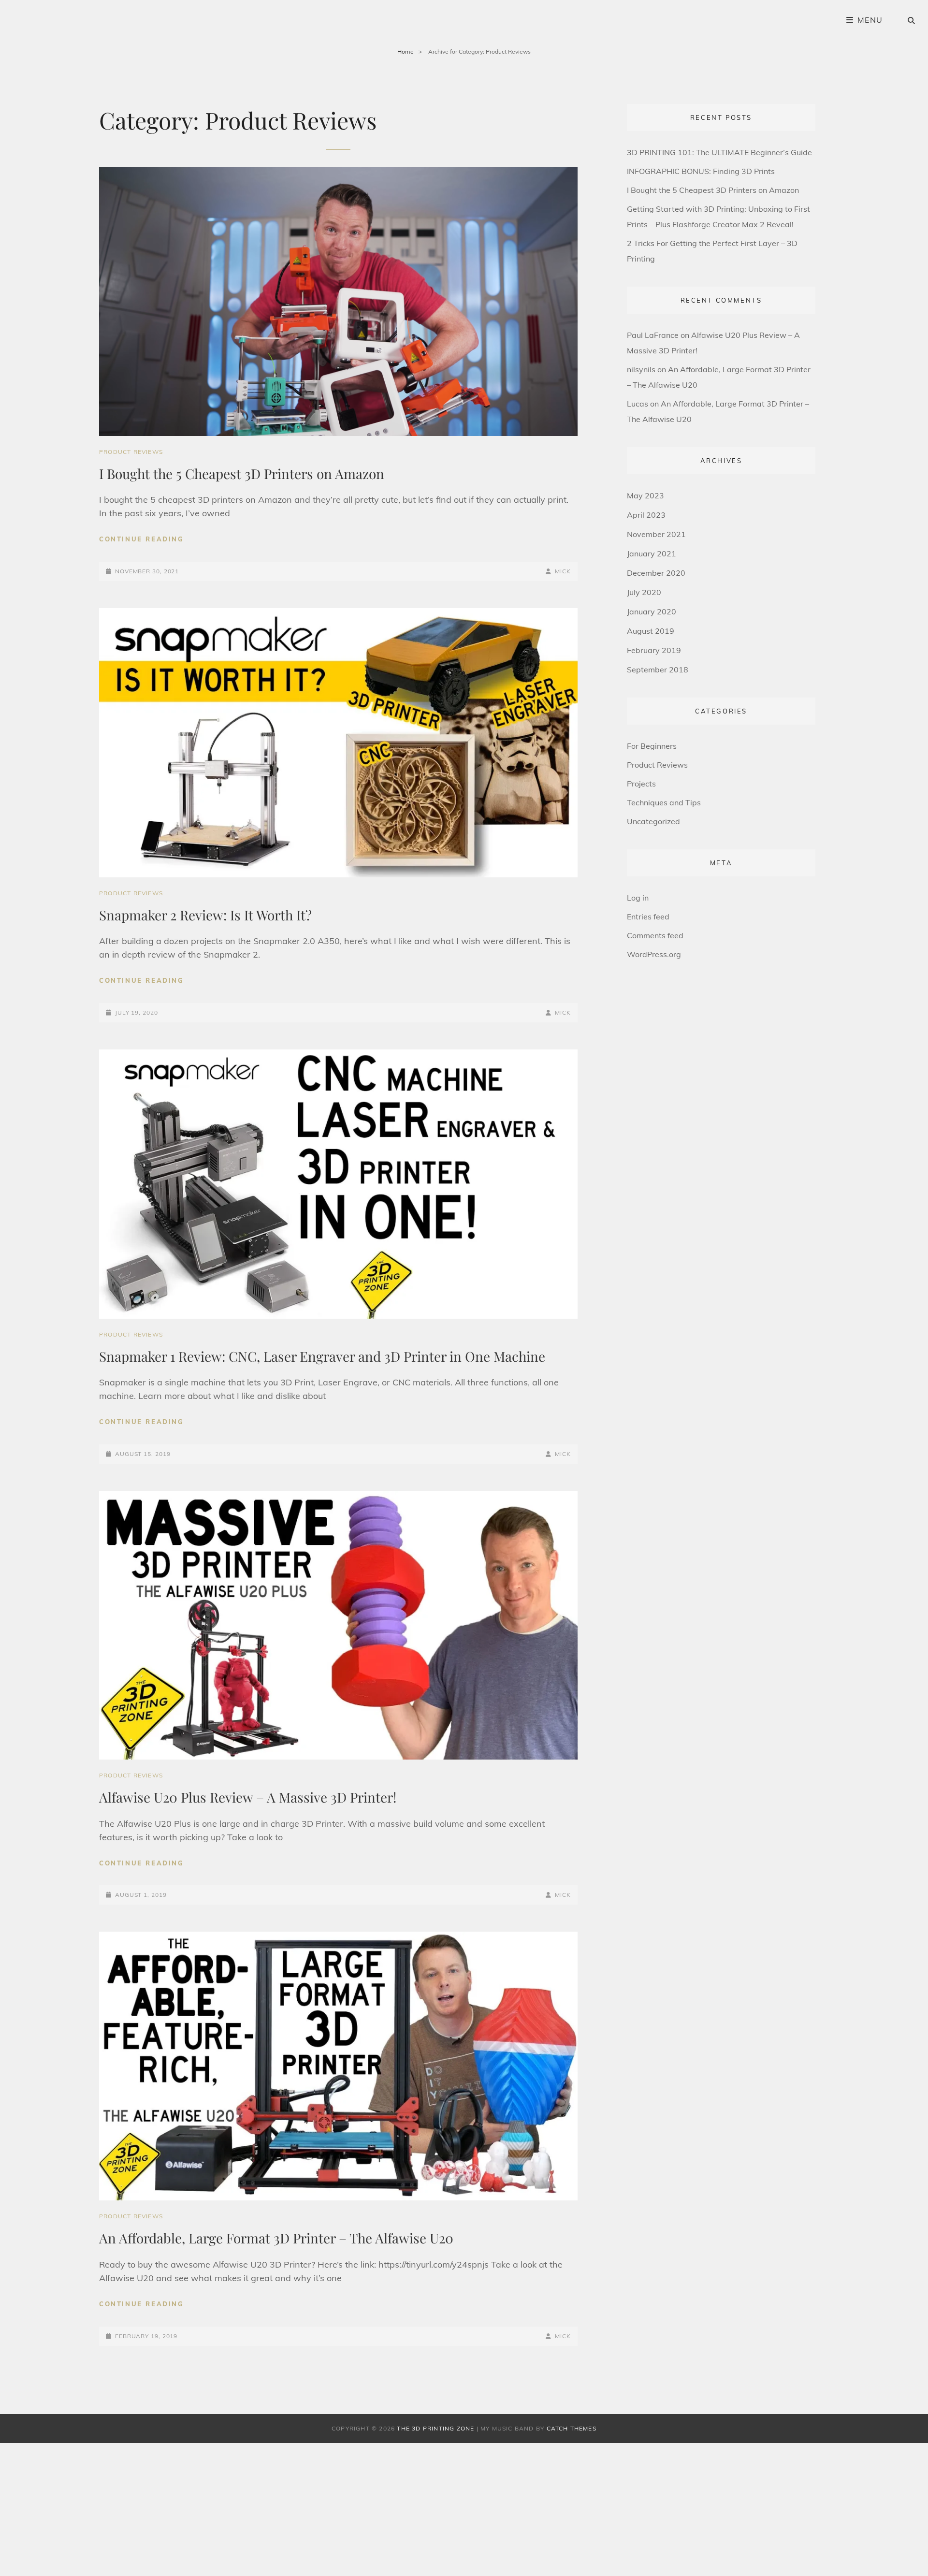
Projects (641, 784)
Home (406, 51)
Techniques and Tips (664, 802)
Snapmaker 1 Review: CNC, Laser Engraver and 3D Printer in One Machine (322, 1356)
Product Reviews (131, 452)
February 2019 (654, 650)
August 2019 (651, 631)
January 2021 (652, 553)
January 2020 (652, 611)
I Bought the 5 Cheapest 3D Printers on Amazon (242, 473)
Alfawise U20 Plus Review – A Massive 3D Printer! (248, 1797)
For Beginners (652, 746)
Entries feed (648, 917)
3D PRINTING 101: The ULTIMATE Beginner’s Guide (719, 152)
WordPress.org (654, 954)
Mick (563, 571)
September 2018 (658, 669)
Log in (638, 898)
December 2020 (656, 573)
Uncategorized (653, 821)
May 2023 (645, 495)
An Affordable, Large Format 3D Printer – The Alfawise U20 (276, 2238)
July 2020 (644, 592)
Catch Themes (572, 2428)
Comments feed (655, 935)
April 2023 (646, 515)
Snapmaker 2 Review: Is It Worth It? (205, 915)
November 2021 (656, 534)
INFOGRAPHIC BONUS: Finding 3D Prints (701, 171)
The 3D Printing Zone (435, 2428)
